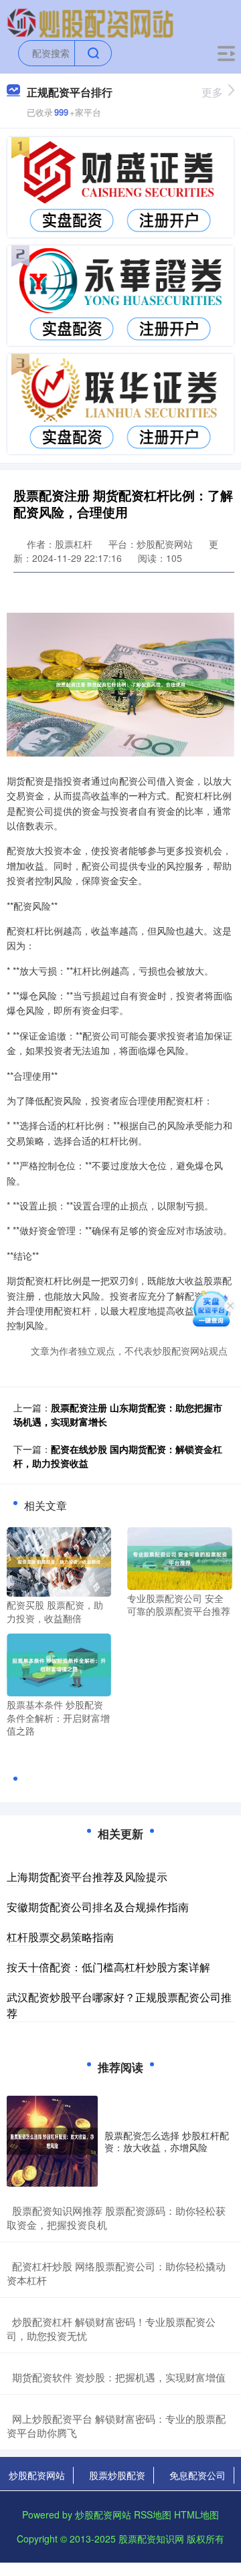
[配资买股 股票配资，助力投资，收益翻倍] (59, 1561)
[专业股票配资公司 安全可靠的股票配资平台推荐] (179, 1557)
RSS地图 (153, 2514)
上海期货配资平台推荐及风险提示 (87, 1877)
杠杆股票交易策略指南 (60, 1937)
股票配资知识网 (151, 2539)
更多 (212, 92)
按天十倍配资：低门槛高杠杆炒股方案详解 (108, 1967)
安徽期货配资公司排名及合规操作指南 (98, 1907)
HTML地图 (196, 2514)
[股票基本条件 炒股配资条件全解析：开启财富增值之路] (59, 1664)
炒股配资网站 (37, 2475)
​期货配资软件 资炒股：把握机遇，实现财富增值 (119, 2377)
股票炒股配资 (117, 2475)
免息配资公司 (197, 2475)
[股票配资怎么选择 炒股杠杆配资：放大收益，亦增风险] (52, 2141)
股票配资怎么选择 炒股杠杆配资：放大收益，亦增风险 (167, 2141)
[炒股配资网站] (90, 22)
